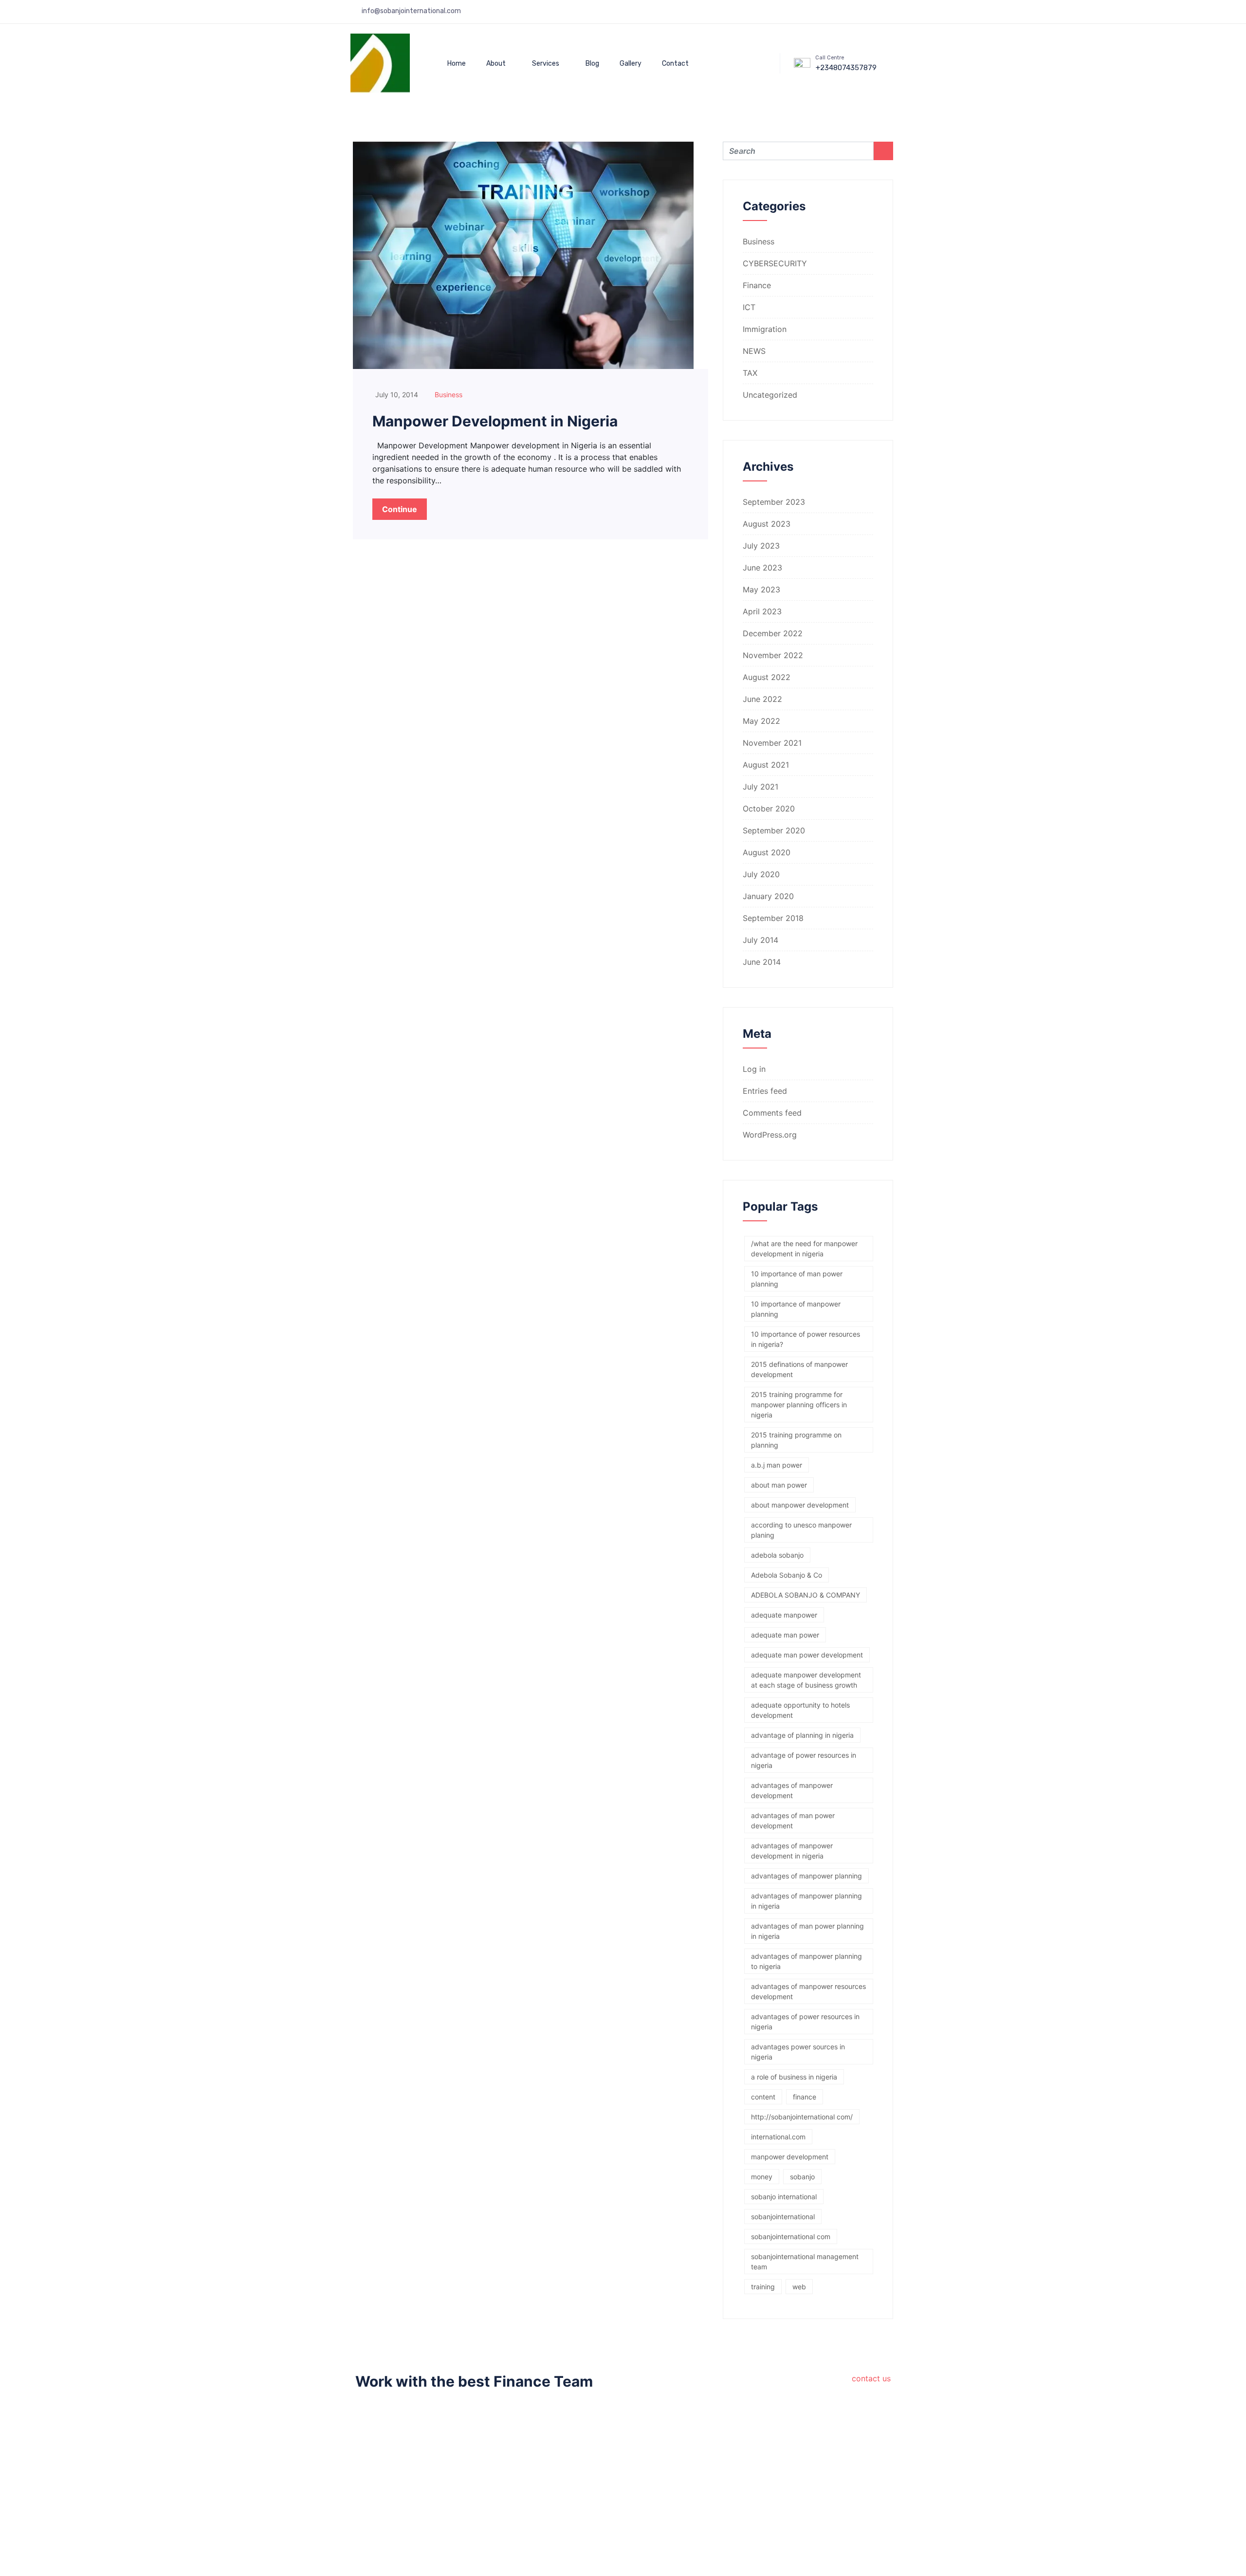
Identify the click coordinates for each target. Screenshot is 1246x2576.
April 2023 (762, 611)
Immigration (765, 329)
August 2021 (766, 765)
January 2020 (768, 896)
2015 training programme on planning (796, 1440)
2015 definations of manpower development (799, 1369)
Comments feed (772, 1113)
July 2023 (761, 546)
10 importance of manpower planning (796, 1309)
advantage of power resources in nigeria (804, 1760)
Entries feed (765, 1091)
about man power (779, 1485)
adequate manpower (784, 1615)
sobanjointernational (783, 2217)
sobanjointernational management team (805, 2262)
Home (457, 64)
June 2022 (762, 699)
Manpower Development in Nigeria (495, 421)
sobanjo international (784, 2197)
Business (449, 395)
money (762, 2177)
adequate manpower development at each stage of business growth (806, 1680)
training (763, 2287)
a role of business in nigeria (794, 2077)
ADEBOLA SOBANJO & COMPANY (806, 1595)
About (496, 64)
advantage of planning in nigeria (802, 1735)
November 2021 (772, 743)
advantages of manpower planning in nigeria (806, 1901)
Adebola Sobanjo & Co (787, 1575)
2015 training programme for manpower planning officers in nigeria (799, 1405)
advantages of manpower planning (806, 1876)
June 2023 (762, 568)
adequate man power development (807, 1655)
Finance (757, 285)
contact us (871, 2378)
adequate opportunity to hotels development (800, 1710)
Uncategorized (770, 395)
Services (546, 64)
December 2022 (773, 633)
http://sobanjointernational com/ (802, 2117)
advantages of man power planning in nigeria (807, 1931)
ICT (749, 307)
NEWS (754, 351)
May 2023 (761, 589)
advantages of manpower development (792, 1790)
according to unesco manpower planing (801, 1530)
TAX (750, 373)
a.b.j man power (777, 1465)
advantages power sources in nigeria (798, 2052)
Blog (592, 64)
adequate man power (785, 1635)
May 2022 (761, 721)
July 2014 (760, 940)
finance (805, 2097)
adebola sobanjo (777, 1555)
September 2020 (774, 830)
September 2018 (773, 918)
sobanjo (802, 2177)
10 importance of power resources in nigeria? (806, 1339)
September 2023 (774, 502)
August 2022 (767, 677)
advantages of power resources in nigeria (805, 2022)
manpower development (790, 2157)
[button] (744, 62)
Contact (675, 64)
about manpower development (800, 1505)
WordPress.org (770, 1135)
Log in (754, 1069)
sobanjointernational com (791, 2236)
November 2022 (773, 655)
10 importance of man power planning (797, 1279)
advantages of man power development (793, 1821)
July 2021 (760, 787)
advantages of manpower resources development (808, 1991)
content (763, 2097)
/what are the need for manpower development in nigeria (804, 1249)
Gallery (631, 64)
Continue (400, 509)
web (799, 2287)
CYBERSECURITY (775, 263)
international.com (778, 2137)
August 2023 (767, 524)
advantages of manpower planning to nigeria (806, 1961)
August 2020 (767, 852)
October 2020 (769, 809)
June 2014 (762, 962)
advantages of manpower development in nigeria (792, 1851)
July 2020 (761, 874)
